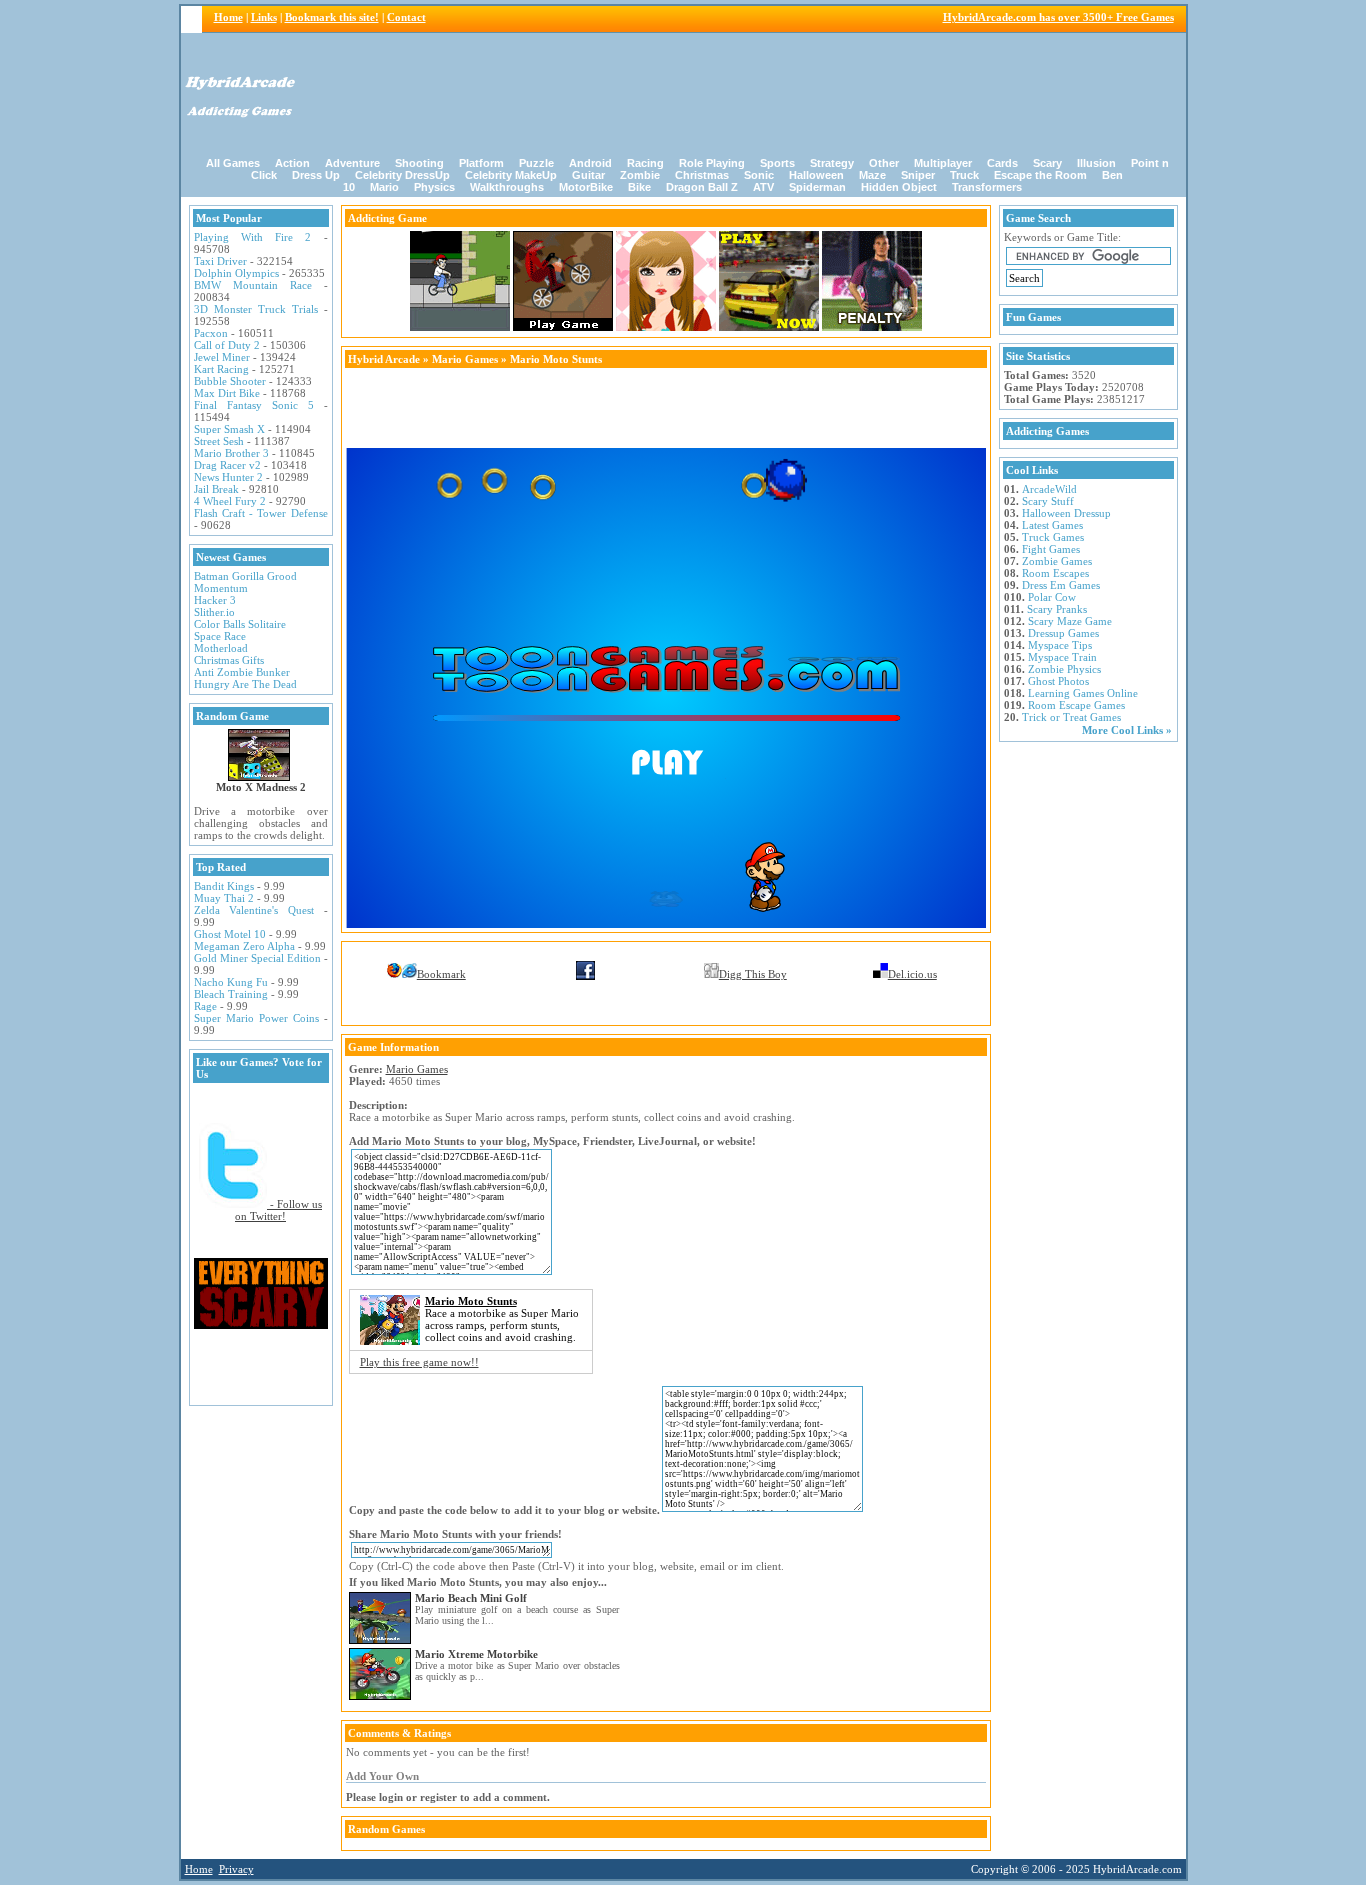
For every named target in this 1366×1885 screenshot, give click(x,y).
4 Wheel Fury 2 (230, 501)
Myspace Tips (1060, 645)
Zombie (640, 175)
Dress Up (316, 175)
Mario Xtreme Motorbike (476, 1654)
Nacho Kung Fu (231, 982)
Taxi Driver (220, 261)
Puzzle (536, 163)
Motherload (221, 648)
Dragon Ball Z (702, 187)
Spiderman (817, 187)
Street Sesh (219, 441)
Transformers (987, 187)
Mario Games (465, 359)
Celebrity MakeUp (511, 175)
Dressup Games (1063, 633)
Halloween (816, 175)
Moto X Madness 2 (261, 787)
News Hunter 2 (228, 477)
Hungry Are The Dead (245, 684)
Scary (1047, 163)
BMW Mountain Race (253, 285)
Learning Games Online (1083, 693)
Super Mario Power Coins (256, 1018)
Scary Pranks (1057, 609)
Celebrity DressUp (402, 175)
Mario (384, 187)
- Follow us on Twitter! (278, 1210)
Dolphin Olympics (236, 273)
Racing (645, 163)
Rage (205, 1006)
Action (292, 163)
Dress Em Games (1061, 585)
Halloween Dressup (1066, 513)
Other (884, 163)
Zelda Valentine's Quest (254, 910)
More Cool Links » (1127, 730)
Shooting (419, 163)
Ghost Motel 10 (230, 934)
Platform (481, 163)
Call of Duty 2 (227, 345)
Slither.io (214, 612)
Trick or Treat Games (1071, 717)
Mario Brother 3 (231, 453)
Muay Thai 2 (224, 898)
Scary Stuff (1048, 501)
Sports (777, 163)
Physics (434, 187)
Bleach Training (231, 994)
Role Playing (712, 163)
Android (590, 163)
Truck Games (1053, 537)
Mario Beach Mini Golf (471, 1598)
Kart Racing (221, 369)
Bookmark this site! (332, 17)
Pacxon (211, 333)
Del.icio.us (912, 974)
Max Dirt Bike (227, 393)
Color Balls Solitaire (240, 624)
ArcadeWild (1049, 489)
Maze (872, 175)
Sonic (759, 175)
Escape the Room (1040, 175)
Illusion (1096, 163)
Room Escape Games (1076, 705)
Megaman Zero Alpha (244, 946)
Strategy (832, 163)
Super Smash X (229, 429)
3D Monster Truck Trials (256, 309)
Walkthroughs (507, 187)
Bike (639, 187)
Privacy (236, 1869)
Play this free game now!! (419, 1362)
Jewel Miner (222, 357)
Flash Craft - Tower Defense (261, 513)
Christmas (702, 175)
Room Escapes (1055, 573)
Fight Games (1051, 549)
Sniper (918, 175)
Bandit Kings (224, 886)
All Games (233, 163)
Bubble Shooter (230, 381)
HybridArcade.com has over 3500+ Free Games (1058, 17)
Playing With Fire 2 (253, 237)
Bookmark (441, 974)
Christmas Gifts (229, 660)
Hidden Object (899, 187)
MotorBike (586, 187)
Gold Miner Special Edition (257, 958)
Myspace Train (1062, 657)
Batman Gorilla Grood (245, 576)
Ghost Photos (1058, 681)
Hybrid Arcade (384, 359)
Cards (1002, 163)
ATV (763, 187)
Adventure (352, 163)
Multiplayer (943, 163)
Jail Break (216, 489)
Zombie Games (1057, 561)
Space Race (220, 636)
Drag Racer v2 (227, 465)
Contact (406, 17)
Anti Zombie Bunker (242, 672)
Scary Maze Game (1070, 621)
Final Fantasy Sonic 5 (254, 405)
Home (228, 17)
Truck (964, 175)
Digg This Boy (753, 974)
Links (264, 17)
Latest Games (1052, 525)
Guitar (588, 175)
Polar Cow (1052, 597)
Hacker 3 (215, 600)
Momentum (221, 588)
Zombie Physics (1064, 669)
